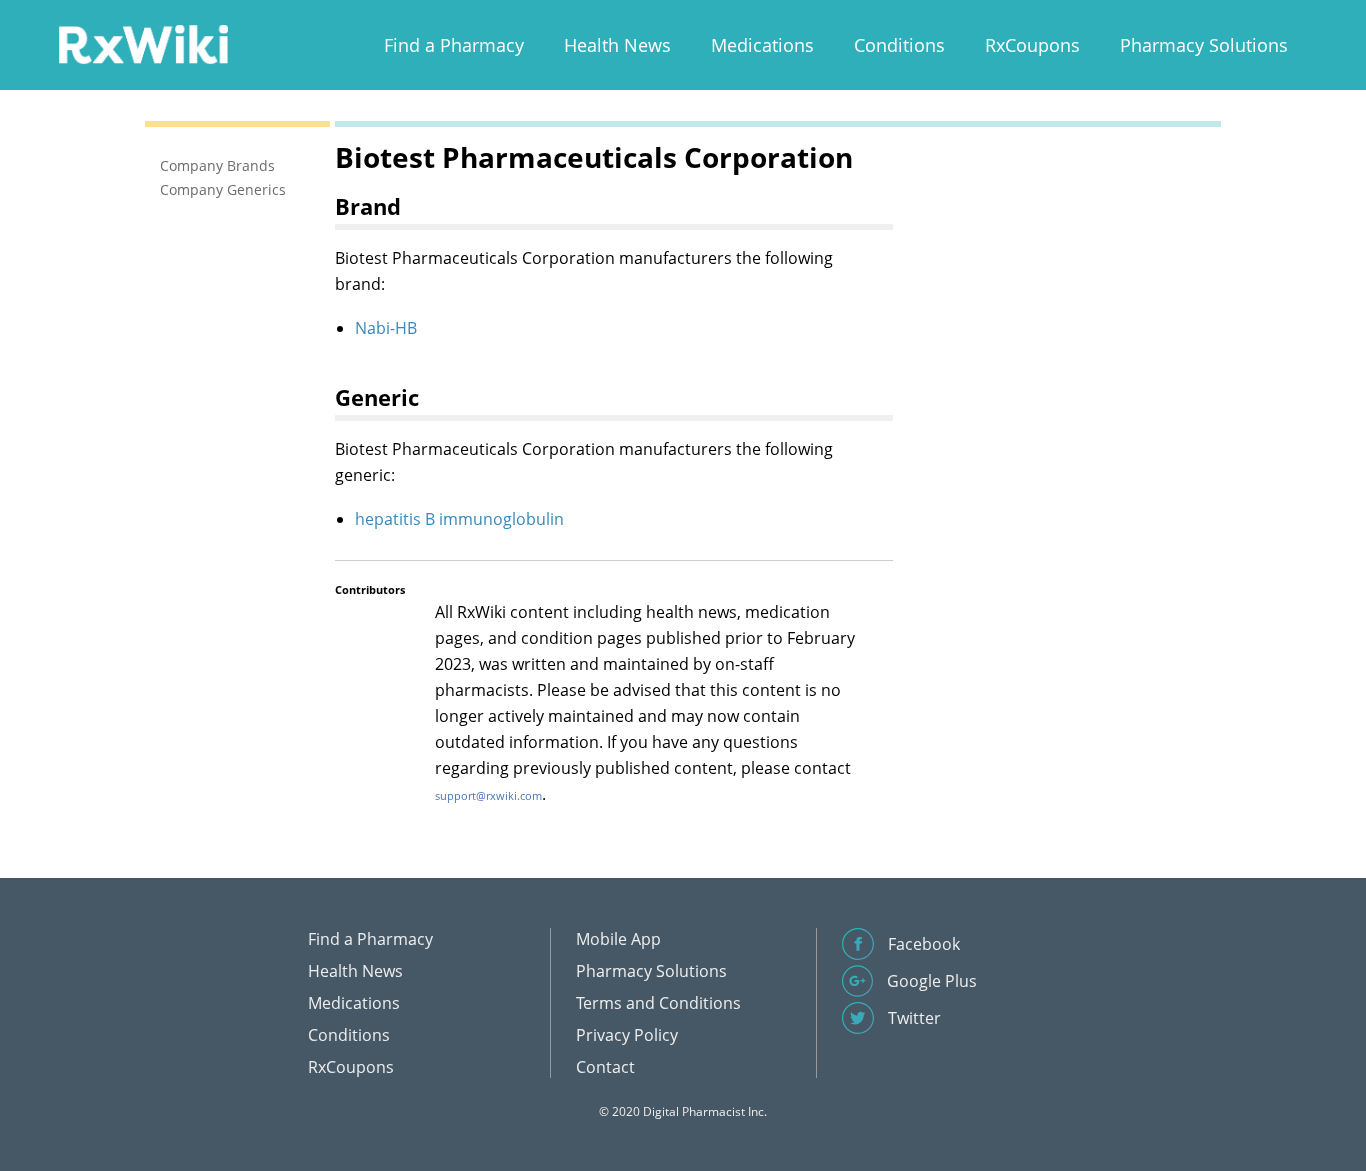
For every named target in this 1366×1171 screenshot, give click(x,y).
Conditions (899, 45)
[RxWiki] (143, 43)
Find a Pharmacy (454, 45)
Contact (605, 1067)
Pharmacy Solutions (1204, 45)
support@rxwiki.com (488, 795)
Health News (617, 45)
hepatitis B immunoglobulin (459, 519)
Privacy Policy (627, 1035)
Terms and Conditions (658, 1003)
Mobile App (618, 939)
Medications (762, 45)
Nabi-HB (386, 328)
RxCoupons (1032, 45)
